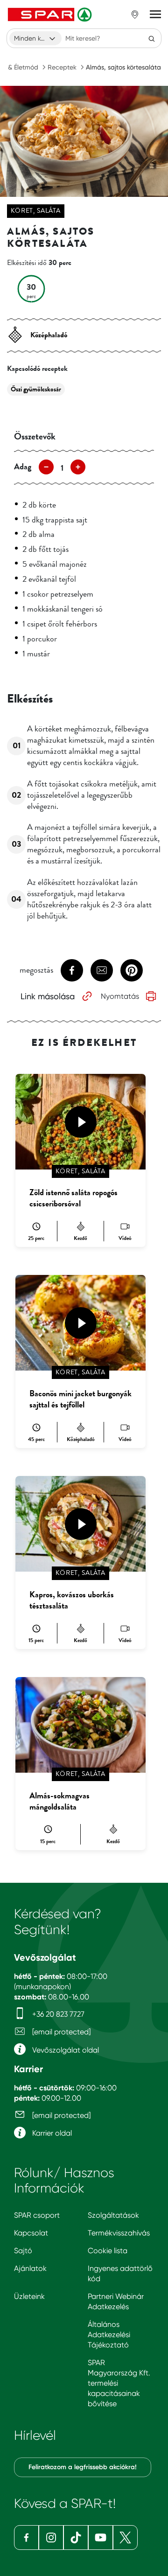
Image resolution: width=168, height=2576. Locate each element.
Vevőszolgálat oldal (65, 2050)
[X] (125, 2538)
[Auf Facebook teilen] (72, 970)
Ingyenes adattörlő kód (120, 2273)
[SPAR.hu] (51, 14)
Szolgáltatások (113, 2215)
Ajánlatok (30, 2268)
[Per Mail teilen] (102, 970)
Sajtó (23, 2251)
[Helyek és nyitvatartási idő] (135, 14)
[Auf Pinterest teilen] (132, 970)
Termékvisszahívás (119, 2233)
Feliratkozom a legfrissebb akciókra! (83, 2467)
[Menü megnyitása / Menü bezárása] (155, 14)
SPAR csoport (37, 2215)
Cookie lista (108, 2251)
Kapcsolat (31, 2233)
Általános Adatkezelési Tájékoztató (109, 2335)
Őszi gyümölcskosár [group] (36, 389)
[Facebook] (26, 2538)
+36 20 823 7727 (57, 2014)
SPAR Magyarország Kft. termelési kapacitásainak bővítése (119, 2383)
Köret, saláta (36, 211)
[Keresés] (152, 38)
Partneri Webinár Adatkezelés (116, 2301)
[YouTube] (101, 2538)
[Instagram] (51, 2538)
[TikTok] (76, 2538)
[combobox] (35, 38)
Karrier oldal (51, 2133)
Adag (23, 466)
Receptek (62, 67)
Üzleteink (29, 2296)
